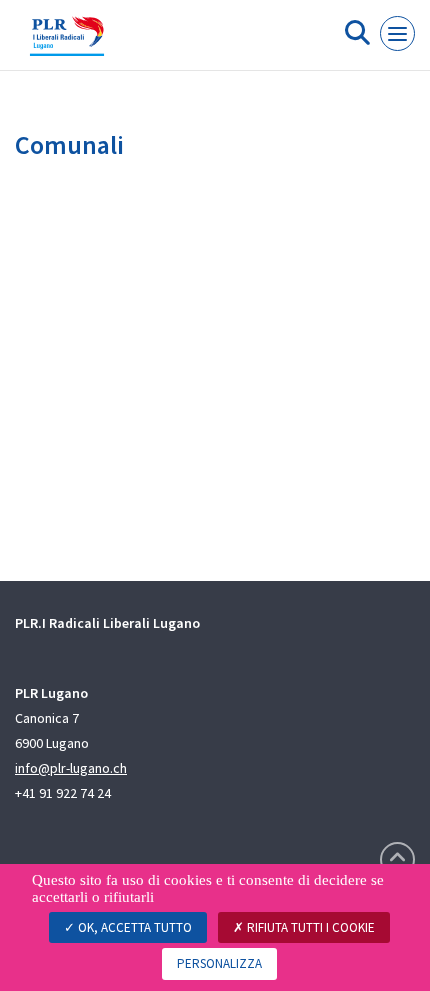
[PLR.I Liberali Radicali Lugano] (67, 43)
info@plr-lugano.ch (71, 768)
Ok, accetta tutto (133, 927)
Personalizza (219, 963)
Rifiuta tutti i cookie (309, 927)
